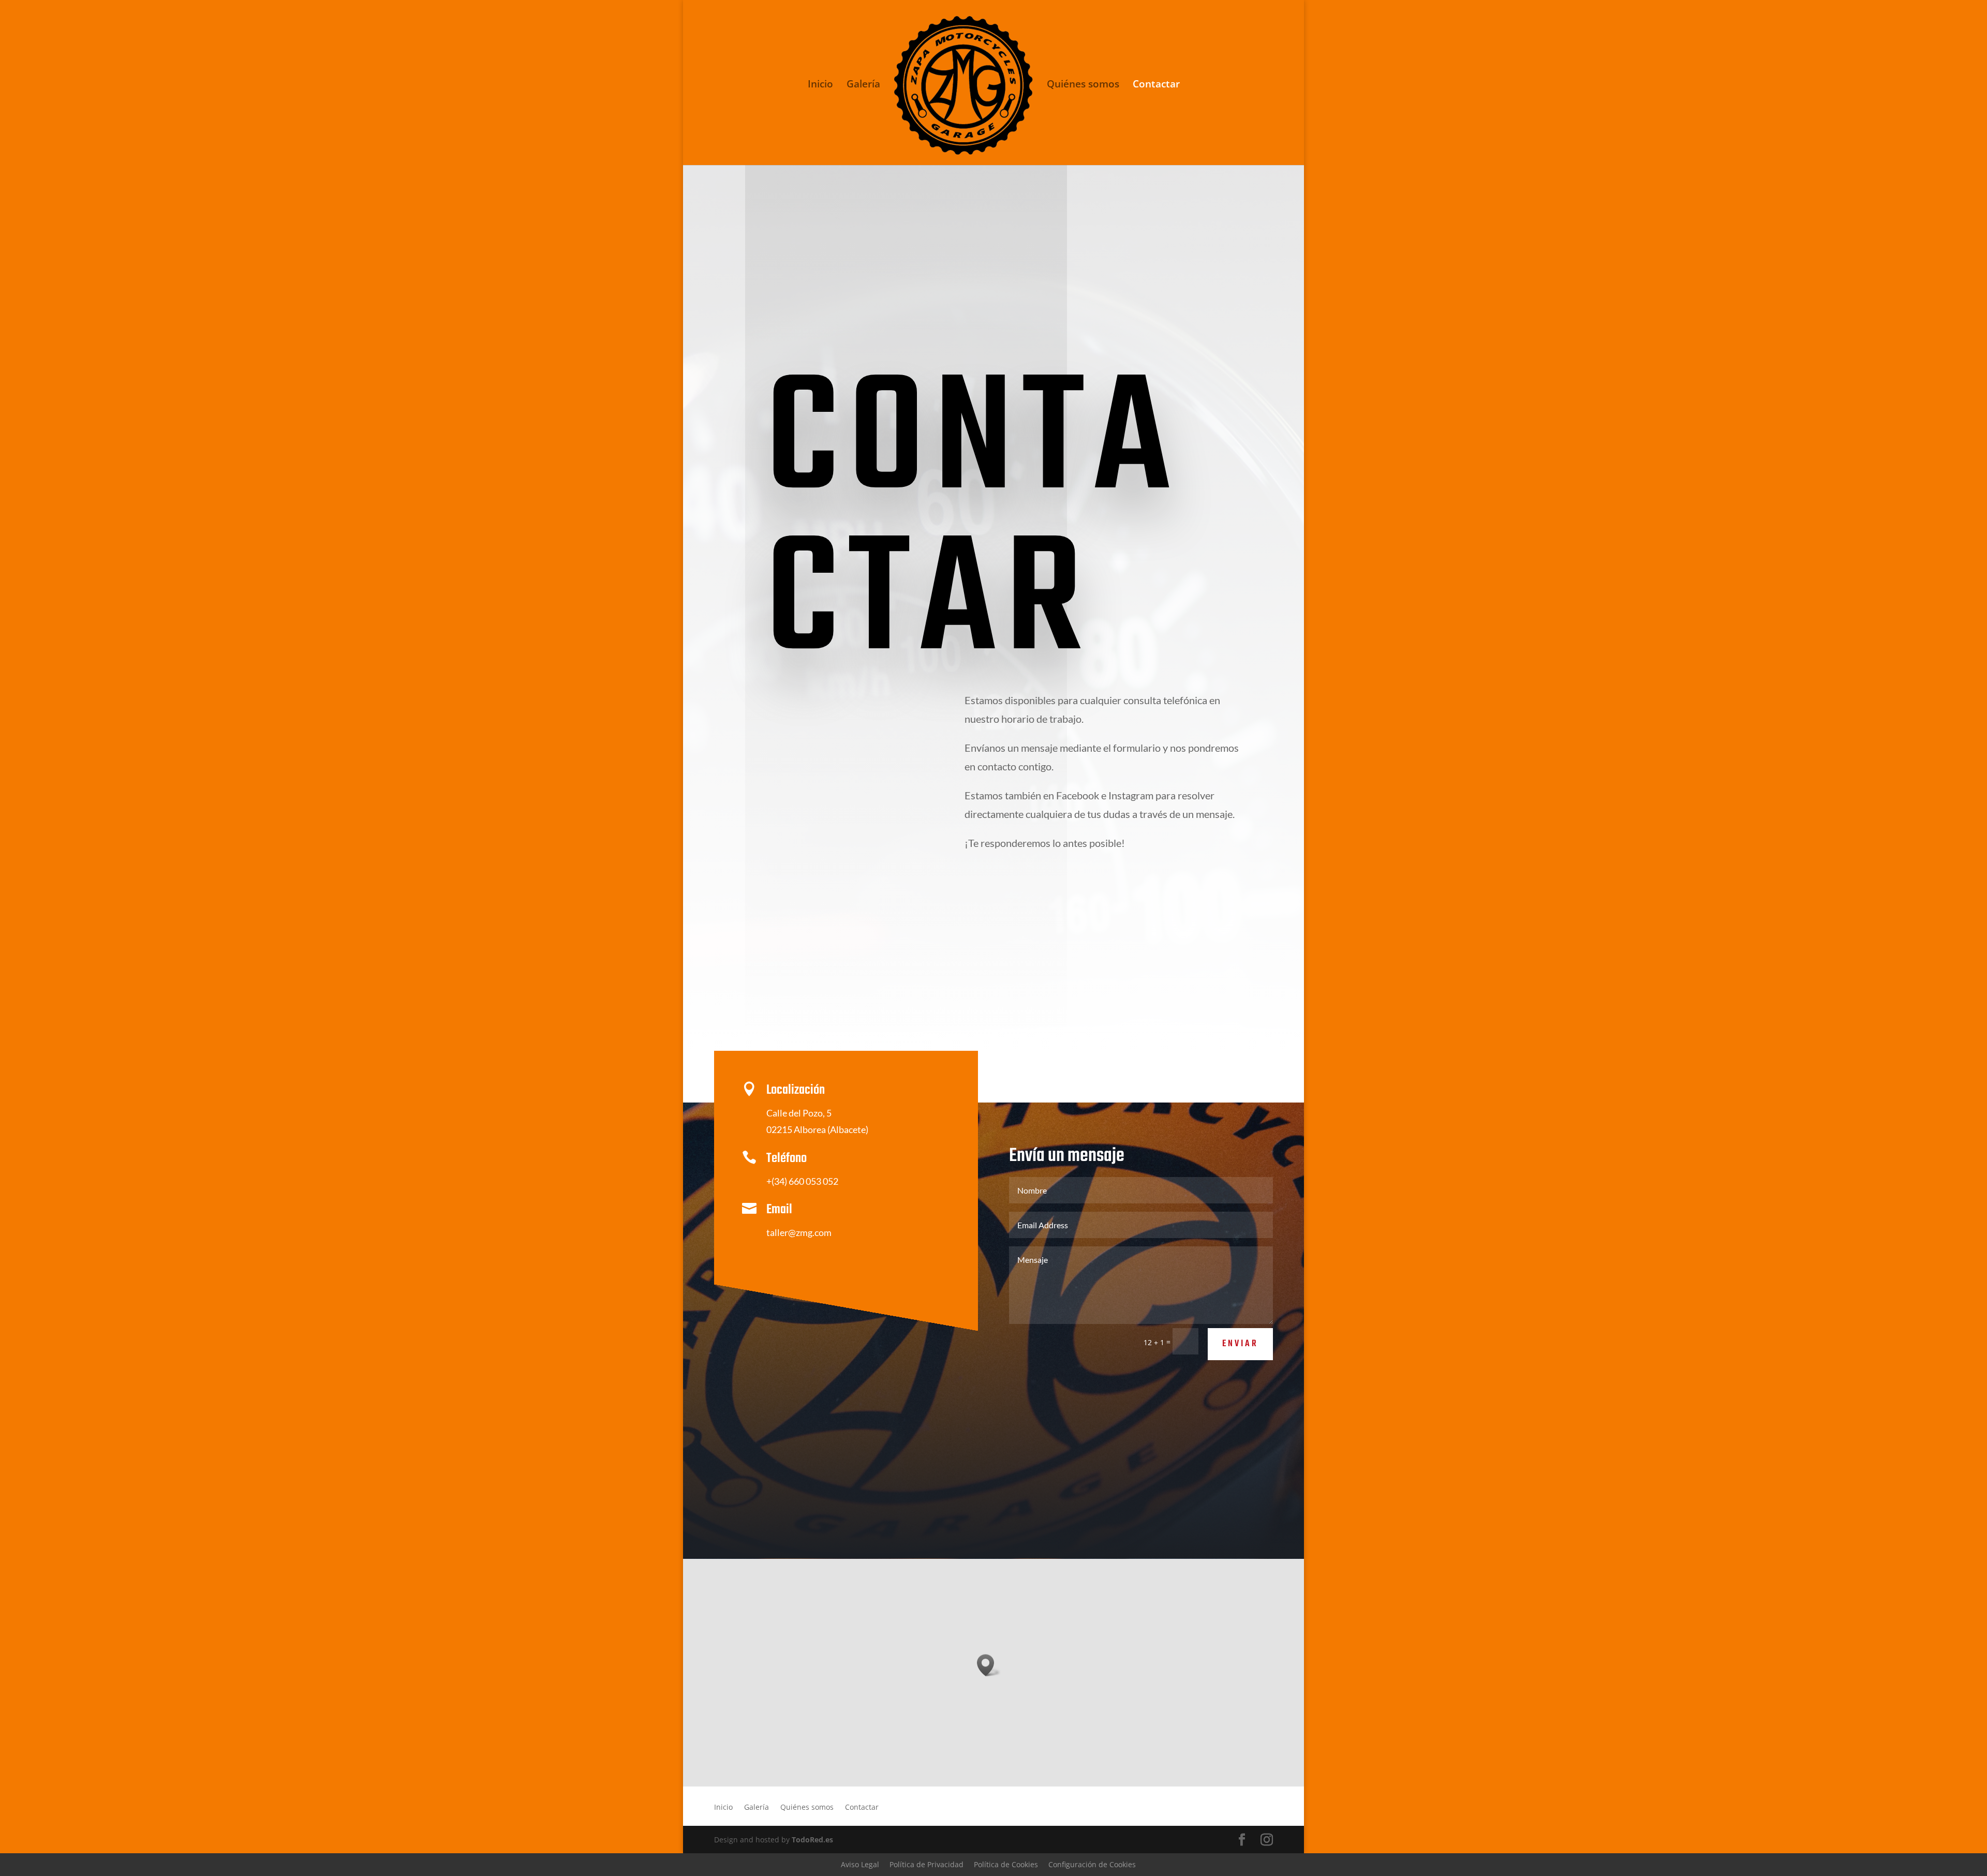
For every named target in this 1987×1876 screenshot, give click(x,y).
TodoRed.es (812, 1840)
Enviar (1240, 1344)
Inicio (820, 85)
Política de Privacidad (926, 1864)
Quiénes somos (1083, 85)
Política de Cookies (1006, 1864)
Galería (863, 85)
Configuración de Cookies (1092, 1864)
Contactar (1156, 85)
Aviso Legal (860, 1864)
